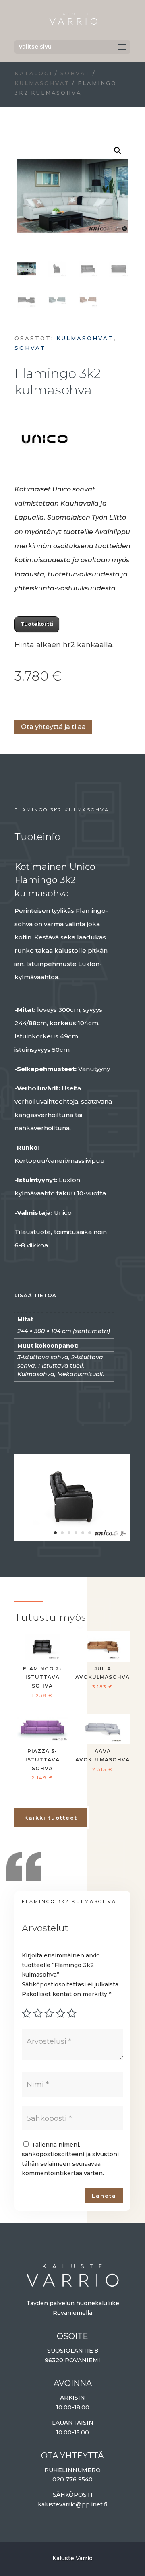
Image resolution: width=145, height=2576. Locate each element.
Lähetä (104, 2196)
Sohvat (75, 73)
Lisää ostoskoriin (17, 703)
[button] (118, 151)
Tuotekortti (37, 624)
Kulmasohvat (42, 83)
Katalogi (33, 73)
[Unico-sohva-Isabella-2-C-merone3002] (72, 1537)
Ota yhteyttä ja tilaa (53, 727)
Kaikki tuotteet (51, 1818)
